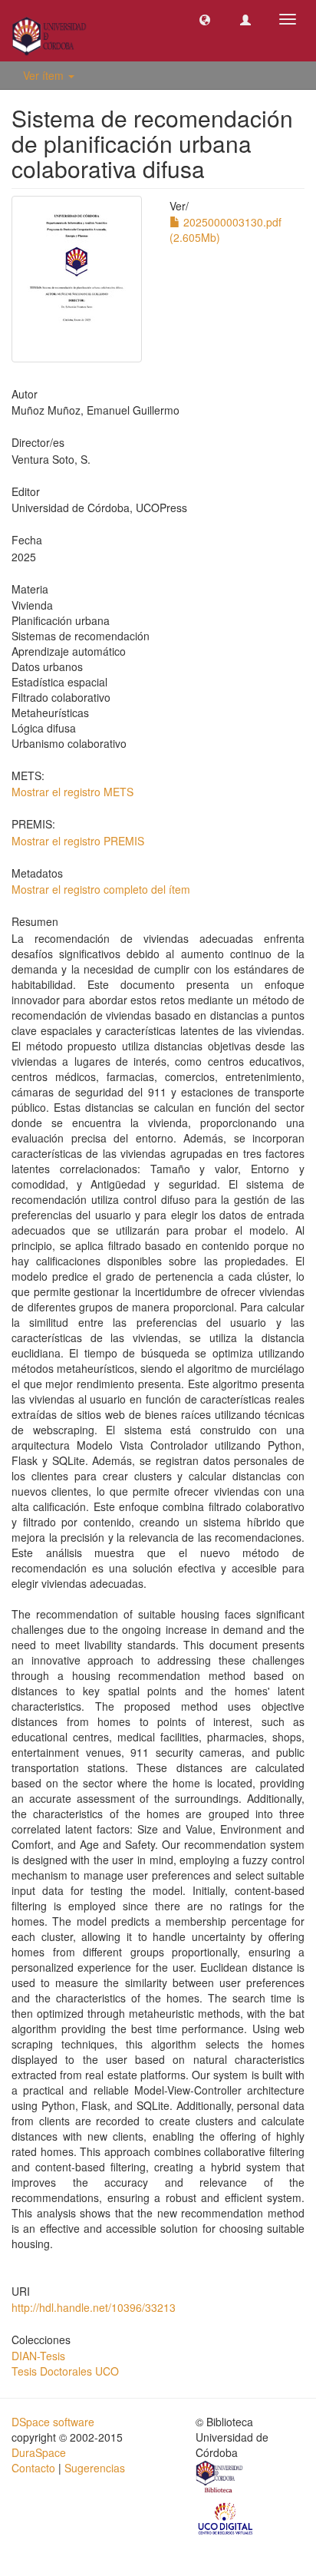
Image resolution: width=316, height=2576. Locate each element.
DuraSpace (39, 2452)
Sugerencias (95, 2468)
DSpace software (53, 2422)
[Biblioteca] (220, 2478)
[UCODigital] (226, 2518)
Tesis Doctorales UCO (65, 2371)
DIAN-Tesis (38, 2356)
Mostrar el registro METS (72, 792)
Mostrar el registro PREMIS (78, 841)
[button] (205, 19)
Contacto (33, 2468)
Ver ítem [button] (45, 75)
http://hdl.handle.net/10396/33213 (94, 2307)
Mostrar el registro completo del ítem (101, 889)
